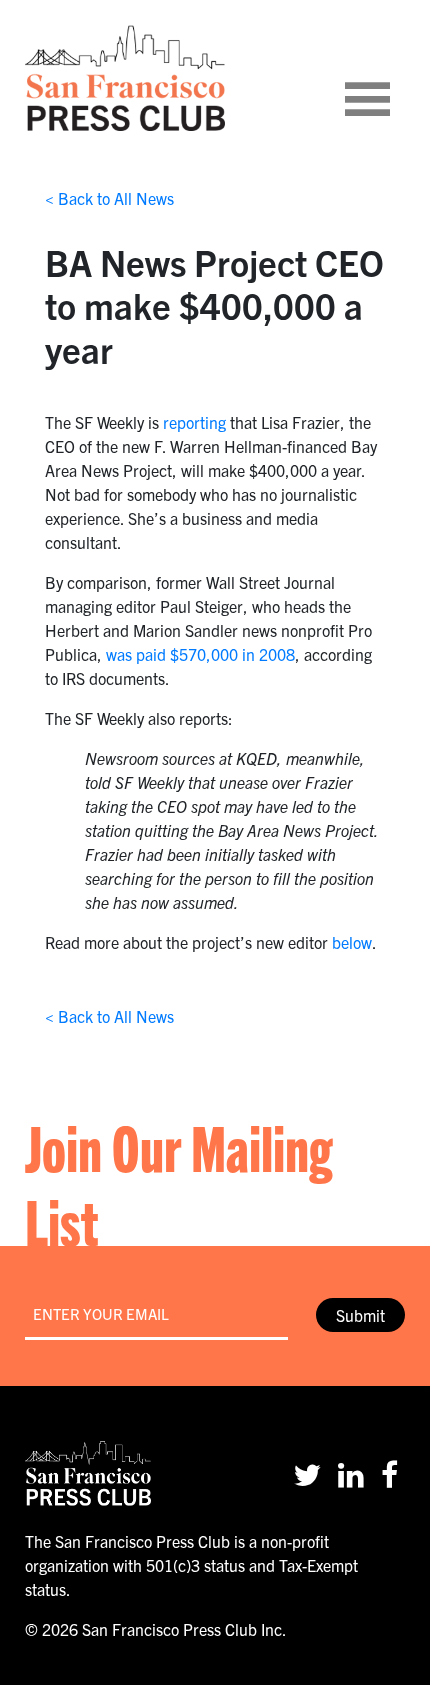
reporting (194, 422)
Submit (360, 1315)
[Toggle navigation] (392, 78)
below (352, 942)
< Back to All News (109, 198)
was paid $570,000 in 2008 (200, 654)
